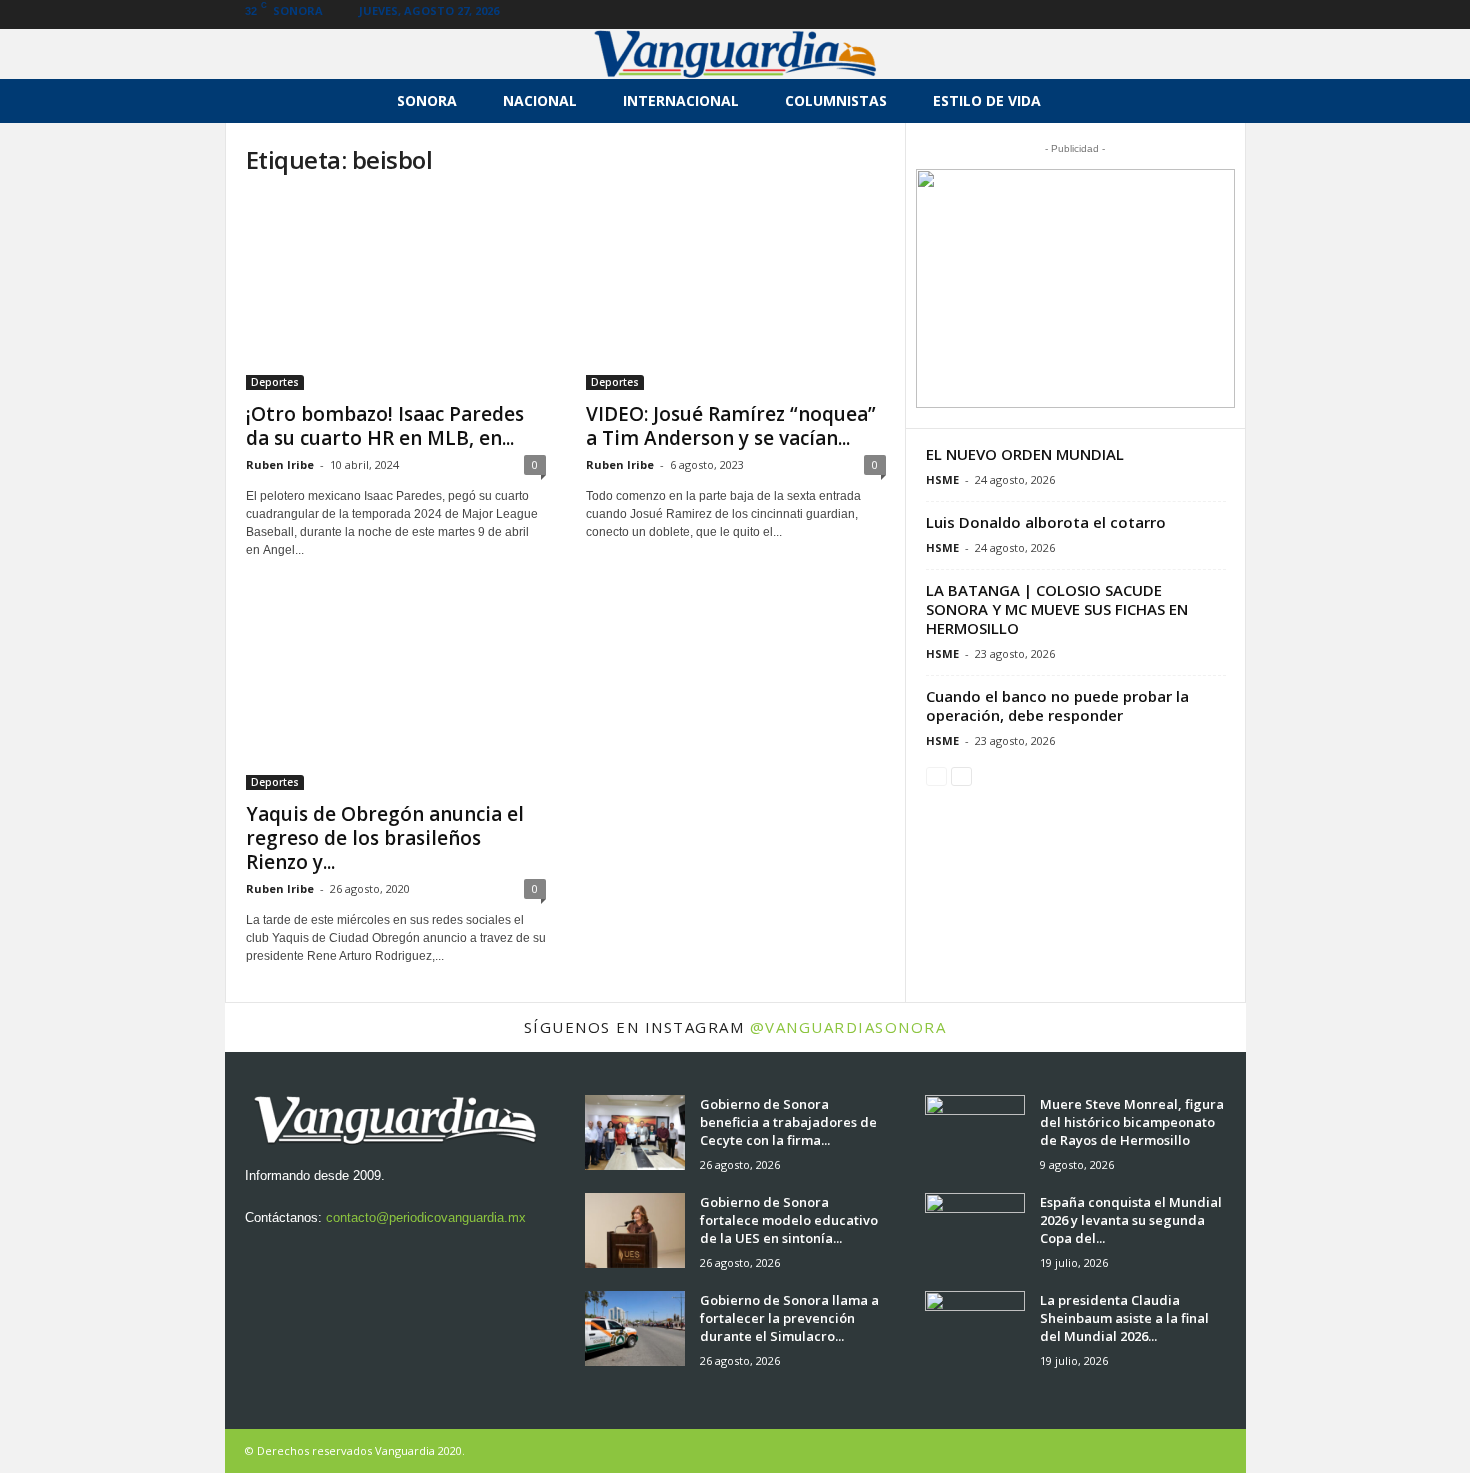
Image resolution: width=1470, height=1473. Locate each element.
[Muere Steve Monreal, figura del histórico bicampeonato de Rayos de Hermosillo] (975, 1132)
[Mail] (1138, 14)
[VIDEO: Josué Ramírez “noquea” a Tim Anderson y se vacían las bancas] (736, 293)
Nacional (540, 100)
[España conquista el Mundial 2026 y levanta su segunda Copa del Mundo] (975, 1230)
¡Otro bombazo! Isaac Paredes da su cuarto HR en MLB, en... (385, 426)
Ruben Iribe (280, 464)
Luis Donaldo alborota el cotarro (1046, 522)
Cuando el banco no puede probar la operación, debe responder (1057, 705)
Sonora (427, 100)
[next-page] (961, 775)
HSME (942, 479)
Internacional (681, 100)
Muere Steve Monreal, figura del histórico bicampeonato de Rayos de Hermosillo (1132, 1122)
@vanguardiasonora (848, 1027)
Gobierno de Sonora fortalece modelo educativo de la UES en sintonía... (789, 1220)
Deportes (275, 382)
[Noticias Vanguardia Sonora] (735, 54)
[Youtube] (1231, 14)
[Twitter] (1200, 14)
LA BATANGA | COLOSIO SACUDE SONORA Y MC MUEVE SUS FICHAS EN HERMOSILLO (1057, 609)
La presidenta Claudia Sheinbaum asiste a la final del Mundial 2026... (1124, 1318)
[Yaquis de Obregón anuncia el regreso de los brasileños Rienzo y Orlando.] (396, 693)
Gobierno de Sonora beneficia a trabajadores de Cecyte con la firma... (788, 1122)
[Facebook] (1076, 14)
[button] (1216, 101)
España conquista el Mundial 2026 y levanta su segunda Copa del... (1131, 1220)
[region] (1075, 288)
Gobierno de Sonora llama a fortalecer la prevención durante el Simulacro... (789, 1318)
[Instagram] (1107, 14)
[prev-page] (936, 775)
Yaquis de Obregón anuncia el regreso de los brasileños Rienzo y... (385, 838)
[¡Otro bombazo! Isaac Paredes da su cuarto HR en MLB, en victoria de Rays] (396, 293)
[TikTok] (1169, 14)
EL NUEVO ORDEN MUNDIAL (1025, 454)
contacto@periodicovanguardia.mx (426, 1217)
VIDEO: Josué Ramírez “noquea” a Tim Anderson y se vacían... (731, 426)
